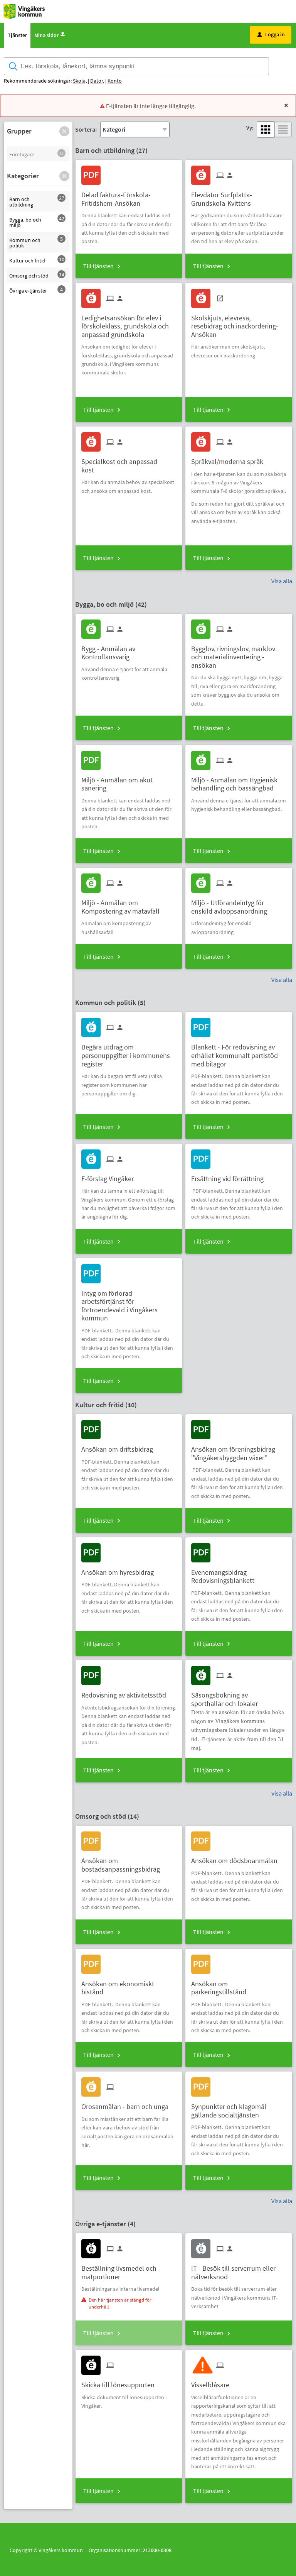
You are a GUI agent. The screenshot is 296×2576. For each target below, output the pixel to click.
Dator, (97, 81)
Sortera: (86, 129)
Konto (115, 81)
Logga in (271, 34)
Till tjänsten (98, 266)
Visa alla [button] (282, 581)
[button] (64, 131)
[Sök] (283, 67)
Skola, (80, 81)
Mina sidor (46, 35)
